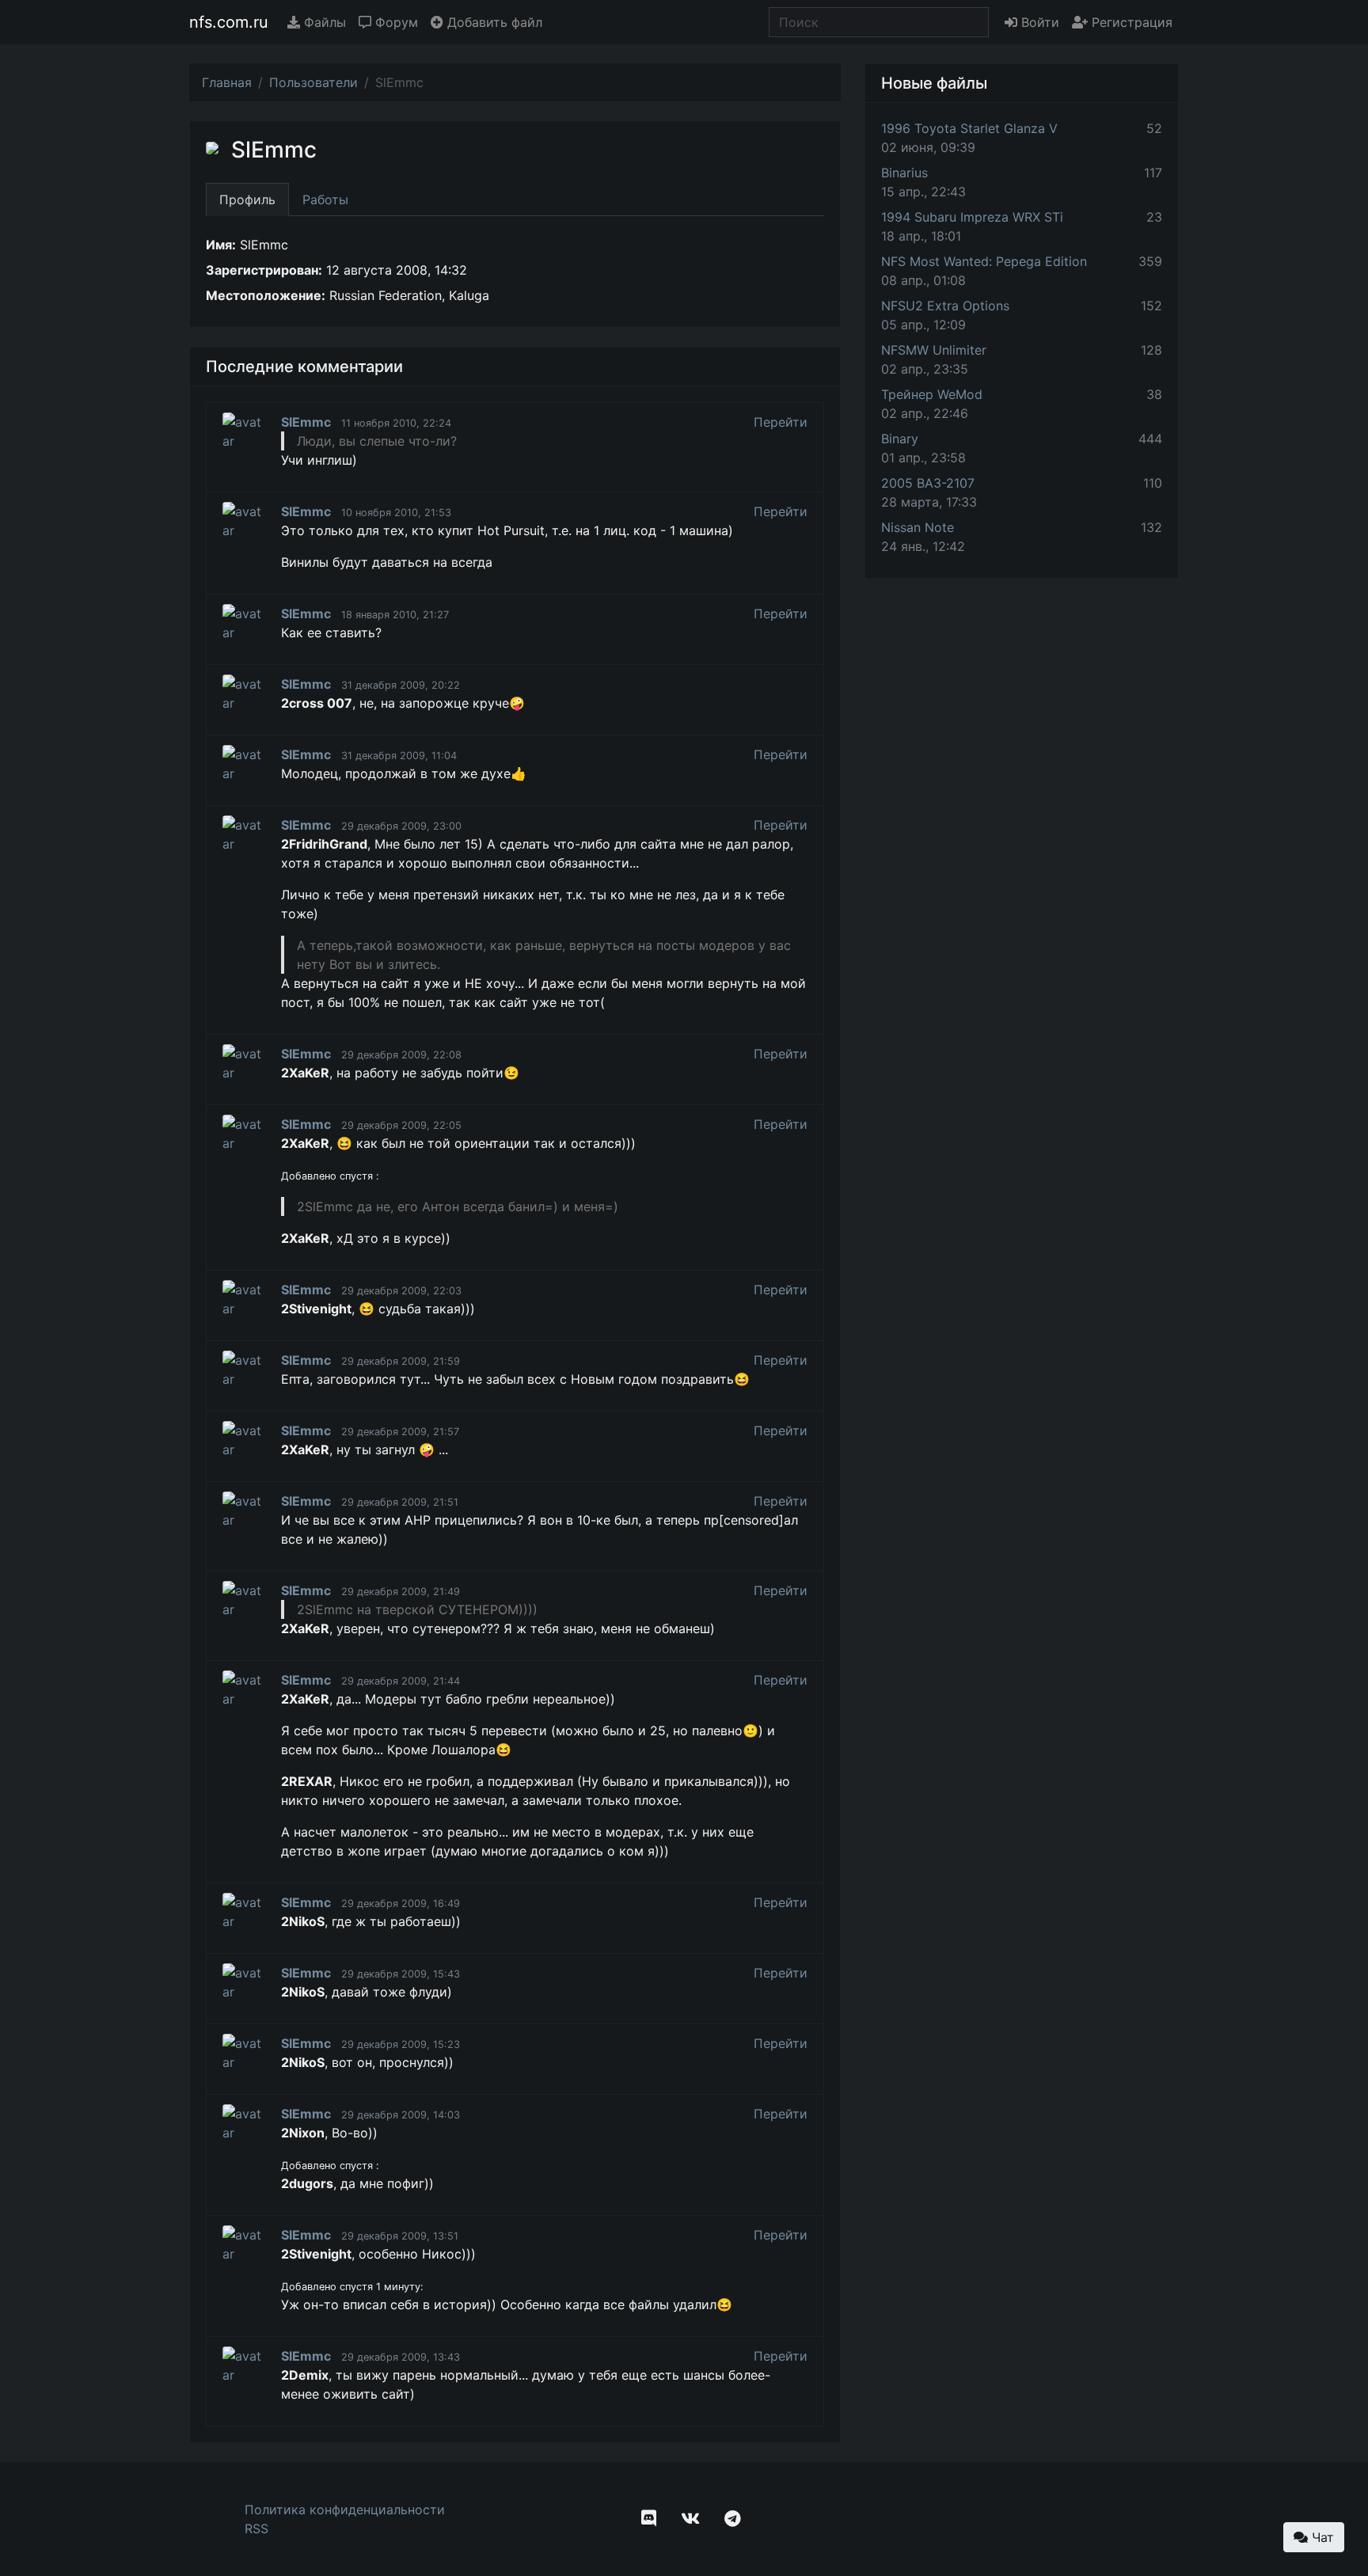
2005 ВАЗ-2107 (928, 483)
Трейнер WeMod (932, 394)
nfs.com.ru (229, 22)
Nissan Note (918, 527)
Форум (395, 22)
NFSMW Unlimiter (934, 350)
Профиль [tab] (247, 199)
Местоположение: (266, 295)
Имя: (221, 245)
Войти (1038, 22)
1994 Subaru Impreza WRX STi (972, 217)
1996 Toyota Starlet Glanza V (969, 128)
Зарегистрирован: (264, 270)
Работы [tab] (325, 199)
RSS (256, 2529)
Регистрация (1130, 22)
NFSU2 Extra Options (945, 306)
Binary (900, 439)
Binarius (904, 173)
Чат (1321, 2537)
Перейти (781, 422)
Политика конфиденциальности (345, 2510)
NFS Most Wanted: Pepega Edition (984, 261)
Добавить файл (493, 22)
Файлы (323, 22)
